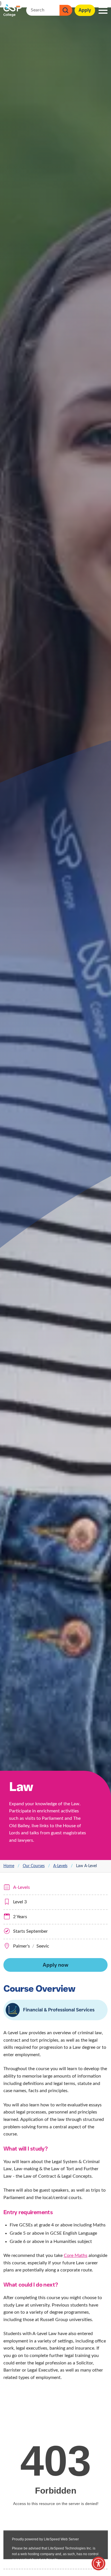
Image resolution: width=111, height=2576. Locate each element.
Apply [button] (85, 10)
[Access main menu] (103, 10)
